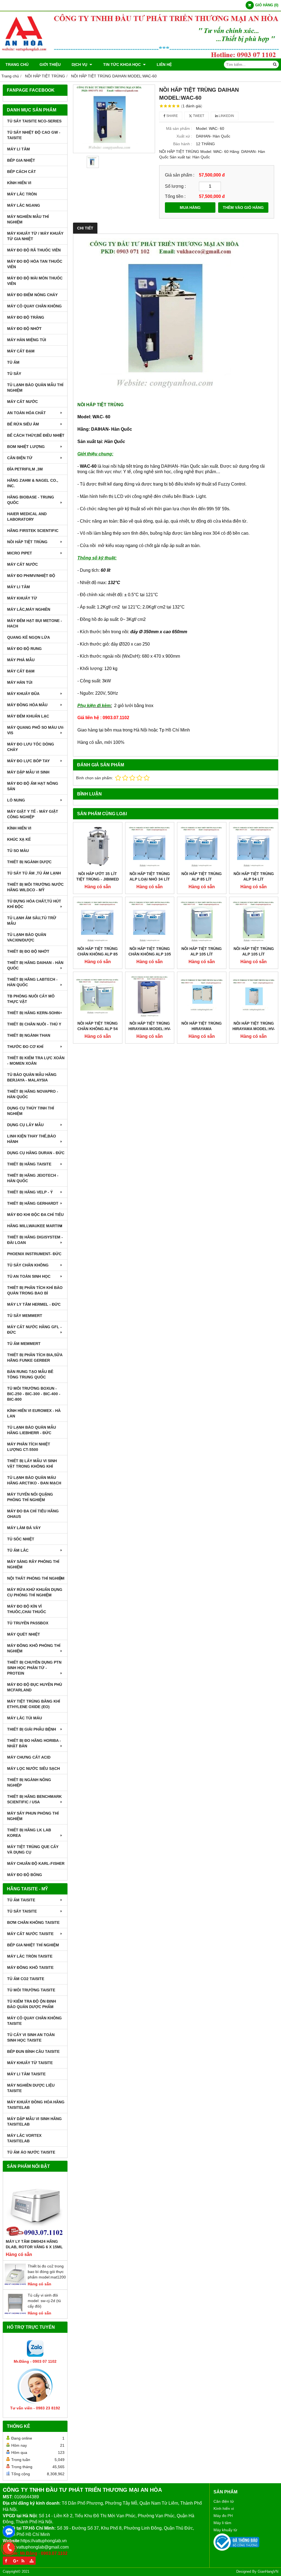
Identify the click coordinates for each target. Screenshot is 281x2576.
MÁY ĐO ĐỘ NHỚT (24, 329)
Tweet (198, 116)
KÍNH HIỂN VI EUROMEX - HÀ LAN (34, 1413)
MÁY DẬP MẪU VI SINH (28, 772)
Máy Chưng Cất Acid (29, 1757)
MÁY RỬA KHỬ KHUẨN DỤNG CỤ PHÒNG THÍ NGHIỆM (35, 1592)
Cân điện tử (224, 2501)
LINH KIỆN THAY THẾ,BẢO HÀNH (32, 1139)
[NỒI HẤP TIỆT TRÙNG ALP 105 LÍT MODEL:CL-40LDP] (202, 921)
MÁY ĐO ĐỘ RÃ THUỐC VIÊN (34, 250)
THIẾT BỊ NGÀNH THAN (29, 1035)
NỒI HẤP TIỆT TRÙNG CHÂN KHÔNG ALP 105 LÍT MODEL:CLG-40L (150, 954)
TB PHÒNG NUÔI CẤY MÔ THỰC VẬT (31, 999)
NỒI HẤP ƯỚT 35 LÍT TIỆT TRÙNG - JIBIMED (98, 876)
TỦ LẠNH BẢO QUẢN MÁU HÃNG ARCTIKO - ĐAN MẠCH (34, 1480)
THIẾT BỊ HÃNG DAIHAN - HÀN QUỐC (35, 965)
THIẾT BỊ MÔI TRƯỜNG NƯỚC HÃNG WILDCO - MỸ (35, 887)
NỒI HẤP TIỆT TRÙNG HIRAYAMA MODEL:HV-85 (254, 1029)
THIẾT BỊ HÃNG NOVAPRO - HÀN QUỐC (33, 1094)
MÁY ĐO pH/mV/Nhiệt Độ (31, 576)
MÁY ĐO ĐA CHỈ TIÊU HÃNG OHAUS (33, 1514)
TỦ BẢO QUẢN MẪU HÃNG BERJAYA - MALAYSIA (32, 1077)
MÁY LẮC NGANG (24, 205)
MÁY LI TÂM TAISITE (26, 2074)
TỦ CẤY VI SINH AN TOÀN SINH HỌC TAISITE (31, 2037)
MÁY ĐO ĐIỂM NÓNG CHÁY (32, 295)
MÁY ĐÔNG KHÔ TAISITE (30, 1967)
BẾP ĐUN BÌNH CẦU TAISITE (33, 2051)
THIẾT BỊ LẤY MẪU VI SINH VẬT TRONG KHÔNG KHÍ (32, 1464)
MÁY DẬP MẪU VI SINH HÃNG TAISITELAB (34, 2121)
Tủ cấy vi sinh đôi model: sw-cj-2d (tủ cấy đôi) (44, 2301)
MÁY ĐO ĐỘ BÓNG (25, 1875)
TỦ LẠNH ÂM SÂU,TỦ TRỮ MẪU (32, 921)
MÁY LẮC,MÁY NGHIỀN (29, 609)
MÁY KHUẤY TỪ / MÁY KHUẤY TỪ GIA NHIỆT (35, 236)
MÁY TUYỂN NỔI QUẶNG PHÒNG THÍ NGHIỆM (30, 1497)
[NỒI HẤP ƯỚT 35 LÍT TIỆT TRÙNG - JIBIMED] (98, 847)
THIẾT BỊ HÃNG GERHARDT (33, 1203)
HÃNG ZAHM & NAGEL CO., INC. (33, 483)
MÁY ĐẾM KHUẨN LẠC (28, 716)
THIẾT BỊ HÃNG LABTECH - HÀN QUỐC (32, 982)
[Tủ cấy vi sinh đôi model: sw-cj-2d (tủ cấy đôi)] (15, 2313)
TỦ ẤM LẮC (18, 1550)
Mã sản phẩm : (179, 128)
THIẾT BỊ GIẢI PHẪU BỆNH (32, 1729)
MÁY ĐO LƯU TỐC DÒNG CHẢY (31, 747)
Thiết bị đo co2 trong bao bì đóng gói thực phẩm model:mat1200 (47, 2272)
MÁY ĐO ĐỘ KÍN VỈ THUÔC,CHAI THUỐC (27, 1609)
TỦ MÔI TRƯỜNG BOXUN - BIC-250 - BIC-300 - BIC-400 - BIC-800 (34, 1394)
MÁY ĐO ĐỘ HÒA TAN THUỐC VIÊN (35, 264)
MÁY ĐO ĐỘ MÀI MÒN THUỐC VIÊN (35, 281)
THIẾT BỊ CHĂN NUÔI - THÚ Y (34, 1024)
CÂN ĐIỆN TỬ (20, 458)
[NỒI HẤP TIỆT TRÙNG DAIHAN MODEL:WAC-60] (114, 119)
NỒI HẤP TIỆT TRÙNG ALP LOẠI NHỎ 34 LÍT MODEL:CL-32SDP (150, 879)
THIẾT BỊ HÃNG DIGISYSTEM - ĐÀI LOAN (35, 1240)
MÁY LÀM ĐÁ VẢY (24, 1528)
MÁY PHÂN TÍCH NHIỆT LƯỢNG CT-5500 (29, 1447)
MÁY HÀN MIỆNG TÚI (27, 340)
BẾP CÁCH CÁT (22, 172)
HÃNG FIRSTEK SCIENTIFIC (33, 531)
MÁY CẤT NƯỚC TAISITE (30, 1934)
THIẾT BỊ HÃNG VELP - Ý (30, 1192)
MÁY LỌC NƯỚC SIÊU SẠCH (33, 1768)
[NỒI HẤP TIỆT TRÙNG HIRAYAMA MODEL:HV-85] (254, 996)
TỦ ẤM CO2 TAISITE (26, 1979)
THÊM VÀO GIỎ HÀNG (243, 208)
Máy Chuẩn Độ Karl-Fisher (36, 1863)
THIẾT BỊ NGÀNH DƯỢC (29, 862)
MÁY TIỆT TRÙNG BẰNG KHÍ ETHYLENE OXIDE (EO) (34, 1704)
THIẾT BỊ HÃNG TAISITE (29, 1164)
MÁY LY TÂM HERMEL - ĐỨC (34, 1304)
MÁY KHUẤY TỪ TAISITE (30, 2063)
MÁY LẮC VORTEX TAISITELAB (24, 2138)
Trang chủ (17, 65)
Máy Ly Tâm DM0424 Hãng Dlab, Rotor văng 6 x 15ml (34, 2244)
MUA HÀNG (190, 208)
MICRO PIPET (20, 553)
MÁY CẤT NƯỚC (23, 402)
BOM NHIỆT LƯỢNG (26, 447)
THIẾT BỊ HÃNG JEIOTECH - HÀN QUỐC (33, 1178)
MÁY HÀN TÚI (20, 682)
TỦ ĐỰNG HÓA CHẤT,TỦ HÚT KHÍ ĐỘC (34, 904)
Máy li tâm (222, 2523)
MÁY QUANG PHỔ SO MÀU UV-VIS (36, 730)
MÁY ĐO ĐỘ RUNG (24, 649)
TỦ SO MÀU (18, 851)
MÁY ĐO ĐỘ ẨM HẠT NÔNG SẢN (33, 786)
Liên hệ (164, 65)
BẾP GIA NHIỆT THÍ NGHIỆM (33, 1945)
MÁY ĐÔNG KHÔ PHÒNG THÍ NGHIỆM (34, 1648)
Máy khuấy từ (225, 2530)
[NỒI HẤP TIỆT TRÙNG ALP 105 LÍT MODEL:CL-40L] (254, 921)
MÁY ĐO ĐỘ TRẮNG (26, 317)
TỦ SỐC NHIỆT (21, 1539)
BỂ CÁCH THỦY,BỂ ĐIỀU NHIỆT (36, 435)
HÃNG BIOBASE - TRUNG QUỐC (31, 500)
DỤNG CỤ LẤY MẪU (25, 1125)
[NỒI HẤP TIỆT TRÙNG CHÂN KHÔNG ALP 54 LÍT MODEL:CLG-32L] (98, 996)
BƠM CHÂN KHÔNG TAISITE (33, 1922)
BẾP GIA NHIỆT (21, 160)
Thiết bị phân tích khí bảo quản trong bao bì (35, 1290)
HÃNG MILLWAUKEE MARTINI (35, 1226)
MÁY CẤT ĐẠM (21, 351)
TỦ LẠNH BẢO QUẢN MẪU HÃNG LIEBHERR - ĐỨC (32, 1430)
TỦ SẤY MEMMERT (25, 1316)
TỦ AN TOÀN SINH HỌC (29, 1276)
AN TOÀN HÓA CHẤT (26, 413)
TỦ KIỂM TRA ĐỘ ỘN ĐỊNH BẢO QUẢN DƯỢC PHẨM (32, 2004)
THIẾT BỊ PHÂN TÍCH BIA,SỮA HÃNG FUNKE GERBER (35, 1358)
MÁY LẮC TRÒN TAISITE (30, 1956)
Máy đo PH (223, 2516)
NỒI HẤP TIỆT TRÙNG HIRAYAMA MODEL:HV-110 (150, 1029)
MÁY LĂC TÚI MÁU (25, 1718)
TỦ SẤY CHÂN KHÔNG (28, 1265)
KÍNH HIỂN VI (19, 183)
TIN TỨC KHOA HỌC (123, 65)
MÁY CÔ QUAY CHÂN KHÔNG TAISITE (34, 2021)
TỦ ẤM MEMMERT (24, 1344)
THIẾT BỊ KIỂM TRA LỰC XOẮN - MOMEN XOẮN (36, 1061)
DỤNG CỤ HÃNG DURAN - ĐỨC (36, 1153)
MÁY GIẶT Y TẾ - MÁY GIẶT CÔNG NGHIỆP (33, 814)
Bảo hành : (183, 144)
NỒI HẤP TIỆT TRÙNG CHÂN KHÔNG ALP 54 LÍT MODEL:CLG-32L (98, 1029)
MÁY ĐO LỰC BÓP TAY (28, 761)
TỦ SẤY (14, 374)
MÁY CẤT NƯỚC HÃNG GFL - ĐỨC (34, 1330)
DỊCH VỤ (80, 65)
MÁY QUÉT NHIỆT (24, 1634)
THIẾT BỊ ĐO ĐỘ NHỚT (28, 951)
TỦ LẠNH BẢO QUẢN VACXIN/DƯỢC (27, 937)
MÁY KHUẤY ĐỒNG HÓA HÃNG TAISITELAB (36, 2105)
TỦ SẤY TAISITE (22, 1911)
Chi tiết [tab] (85, 228)
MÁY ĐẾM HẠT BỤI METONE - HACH (35, 623)
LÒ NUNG (16, 800)
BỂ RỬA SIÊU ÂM (23, 424)
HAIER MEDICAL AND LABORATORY (27, 517)
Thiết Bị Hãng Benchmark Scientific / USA (34, 1799)
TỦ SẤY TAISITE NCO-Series (34, 121)
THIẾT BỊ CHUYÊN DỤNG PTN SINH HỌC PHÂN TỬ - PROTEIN (34, 1668)
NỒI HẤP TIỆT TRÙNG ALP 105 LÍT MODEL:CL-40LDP (202, 954)
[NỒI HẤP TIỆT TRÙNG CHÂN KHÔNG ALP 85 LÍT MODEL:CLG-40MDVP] (98, 921)
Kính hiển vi (224, 2508)
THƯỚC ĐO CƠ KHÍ (25, 1047)
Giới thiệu (50, 65)
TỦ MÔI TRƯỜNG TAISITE (31, 1990)
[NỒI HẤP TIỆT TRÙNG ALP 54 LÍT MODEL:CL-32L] (254, 847)
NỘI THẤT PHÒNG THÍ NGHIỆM (36, 1578)
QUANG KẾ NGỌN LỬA (29, 637)
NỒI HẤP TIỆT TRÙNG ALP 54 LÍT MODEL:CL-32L (254, 879)
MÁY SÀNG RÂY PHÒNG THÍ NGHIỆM (33, 1564)
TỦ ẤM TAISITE (21, 1900)
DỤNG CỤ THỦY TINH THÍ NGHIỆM (31, 1111)
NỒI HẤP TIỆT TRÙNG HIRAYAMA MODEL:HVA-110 (202, 1029)
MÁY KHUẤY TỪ (22, 598)
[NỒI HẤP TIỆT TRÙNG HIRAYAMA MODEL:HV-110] (150, 996)
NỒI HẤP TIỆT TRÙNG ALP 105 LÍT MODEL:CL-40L (254, 954)
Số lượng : (175, 186)
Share (172, 116)
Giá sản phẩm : (180, 175)
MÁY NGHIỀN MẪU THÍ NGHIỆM (28, 219)
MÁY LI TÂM (19, 149)
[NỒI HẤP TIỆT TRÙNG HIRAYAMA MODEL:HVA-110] (202, 996)
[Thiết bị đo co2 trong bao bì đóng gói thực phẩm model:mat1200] (15, 2284)
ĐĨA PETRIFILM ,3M (25, 469)
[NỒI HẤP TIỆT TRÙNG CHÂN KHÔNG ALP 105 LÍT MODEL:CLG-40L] (150, 921)
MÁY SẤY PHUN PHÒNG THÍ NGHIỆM (33, 1816)
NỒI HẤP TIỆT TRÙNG (27, 542)
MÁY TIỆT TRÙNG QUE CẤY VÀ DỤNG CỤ (33, 1849)
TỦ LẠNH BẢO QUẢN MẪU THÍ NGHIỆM (35, 388)
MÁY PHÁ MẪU (21, 660)
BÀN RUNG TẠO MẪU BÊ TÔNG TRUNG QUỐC (30, 1374)
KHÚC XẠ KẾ (19, 839)
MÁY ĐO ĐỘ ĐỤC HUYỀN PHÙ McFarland (35, 1687)
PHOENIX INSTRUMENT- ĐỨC (34, 1254)
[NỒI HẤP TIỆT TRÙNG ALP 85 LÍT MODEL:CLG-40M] (202, 847)
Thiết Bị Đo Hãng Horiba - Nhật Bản (34, 1743)
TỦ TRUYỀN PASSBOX (28, 1623)
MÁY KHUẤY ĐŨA (23, 694)
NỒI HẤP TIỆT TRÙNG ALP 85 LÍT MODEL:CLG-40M (202, 879)
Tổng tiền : (175, 196)
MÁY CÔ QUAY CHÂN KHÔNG (34, 306)
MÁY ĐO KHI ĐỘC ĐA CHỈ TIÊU (35, 1215)
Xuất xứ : (184, 136)
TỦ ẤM (13, 362)
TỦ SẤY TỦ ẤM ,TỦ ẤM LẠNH (34, 873)
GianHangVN (268, 2572)
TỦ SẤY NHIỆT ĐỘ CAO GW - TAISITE (34, 135)
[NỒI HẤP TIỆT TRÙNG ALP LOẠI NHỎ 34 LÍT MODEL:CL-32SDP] (150, 847)
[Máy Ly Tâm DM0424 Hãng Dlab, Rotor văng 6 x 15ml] (35, 2207)
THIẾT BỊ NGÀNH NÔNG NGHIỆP (29, 1782)
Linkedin (226, 116)
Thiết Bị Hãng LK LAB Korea (29, 1833)
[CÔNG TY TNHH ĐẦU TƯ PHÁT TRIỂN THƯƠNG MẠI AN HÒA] (140, 57)
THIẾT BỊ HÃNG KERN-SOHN (33, 1013)
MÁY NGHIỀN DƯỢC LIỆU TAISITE (31, 2088)
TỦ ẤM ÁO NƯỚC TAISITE (31, 2152)
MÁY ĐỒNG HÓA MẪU (27, 705)
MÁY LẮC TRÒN (22, 194)
